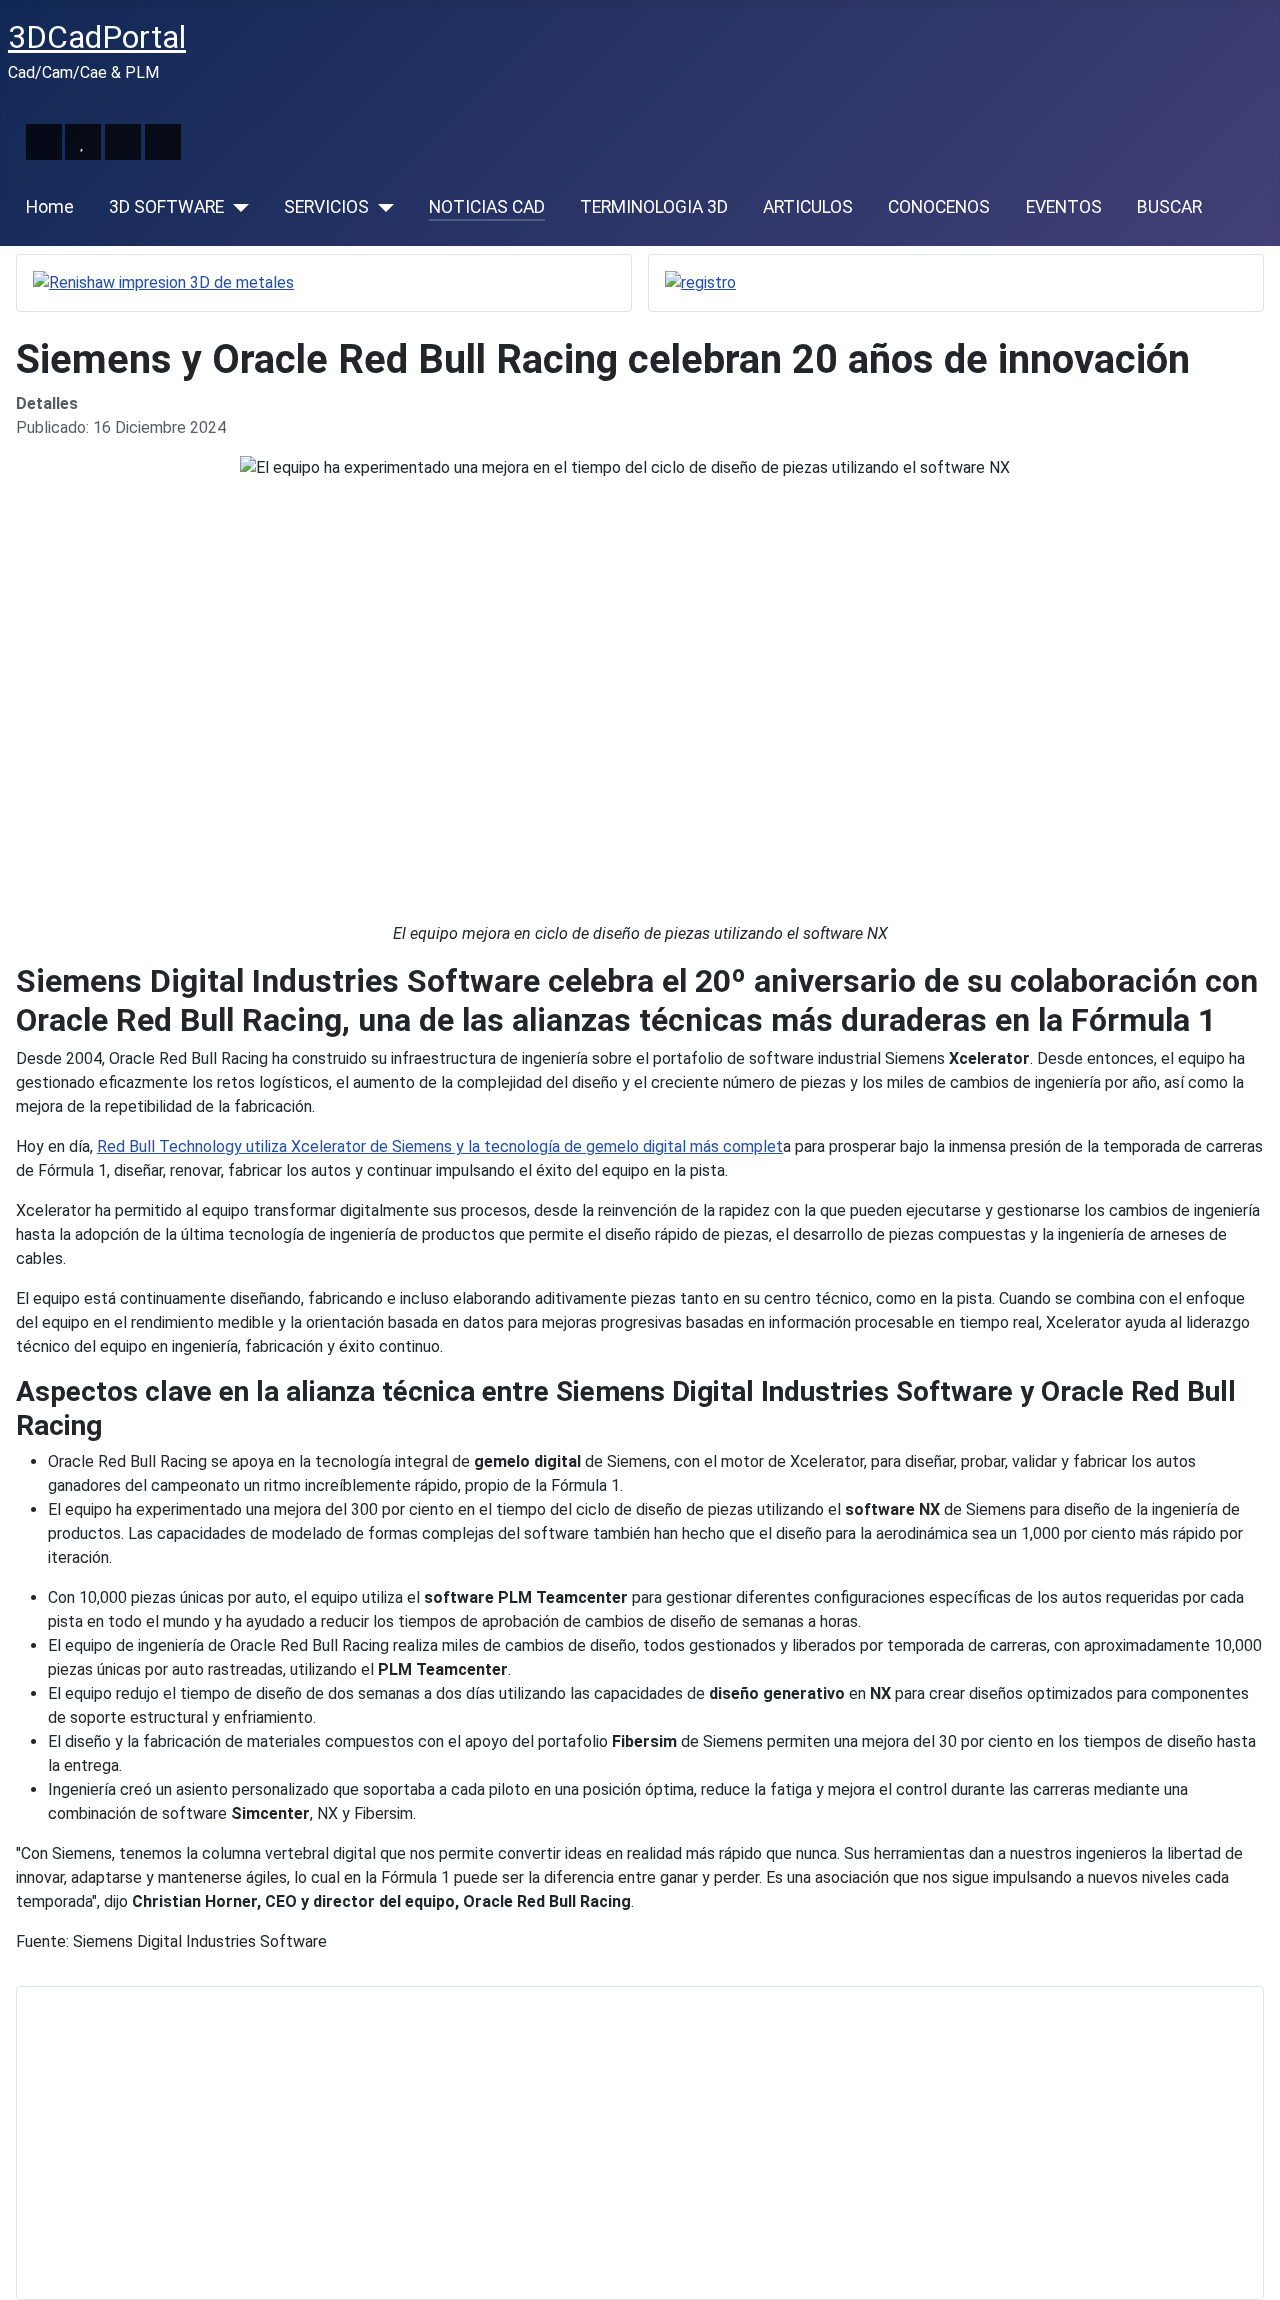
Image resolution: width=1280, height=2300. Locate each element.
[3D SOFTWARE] (236, 207)
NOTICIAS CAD (487, 207)
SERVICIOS (326, 207)
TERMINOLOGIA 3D (654, 207)
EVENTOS (1064, 207)
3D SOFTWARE (166, 207)
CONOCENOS (939, 207)
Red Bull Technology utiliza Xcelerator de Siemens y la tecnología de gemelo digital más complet (440, 1146)
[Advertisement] (633, 2143)
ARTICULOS (808, 207)
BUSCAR (1169, 207)
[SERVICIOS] (381, 207)
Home (50, 207)
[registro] (700, 282)
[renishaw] (163, 282)
